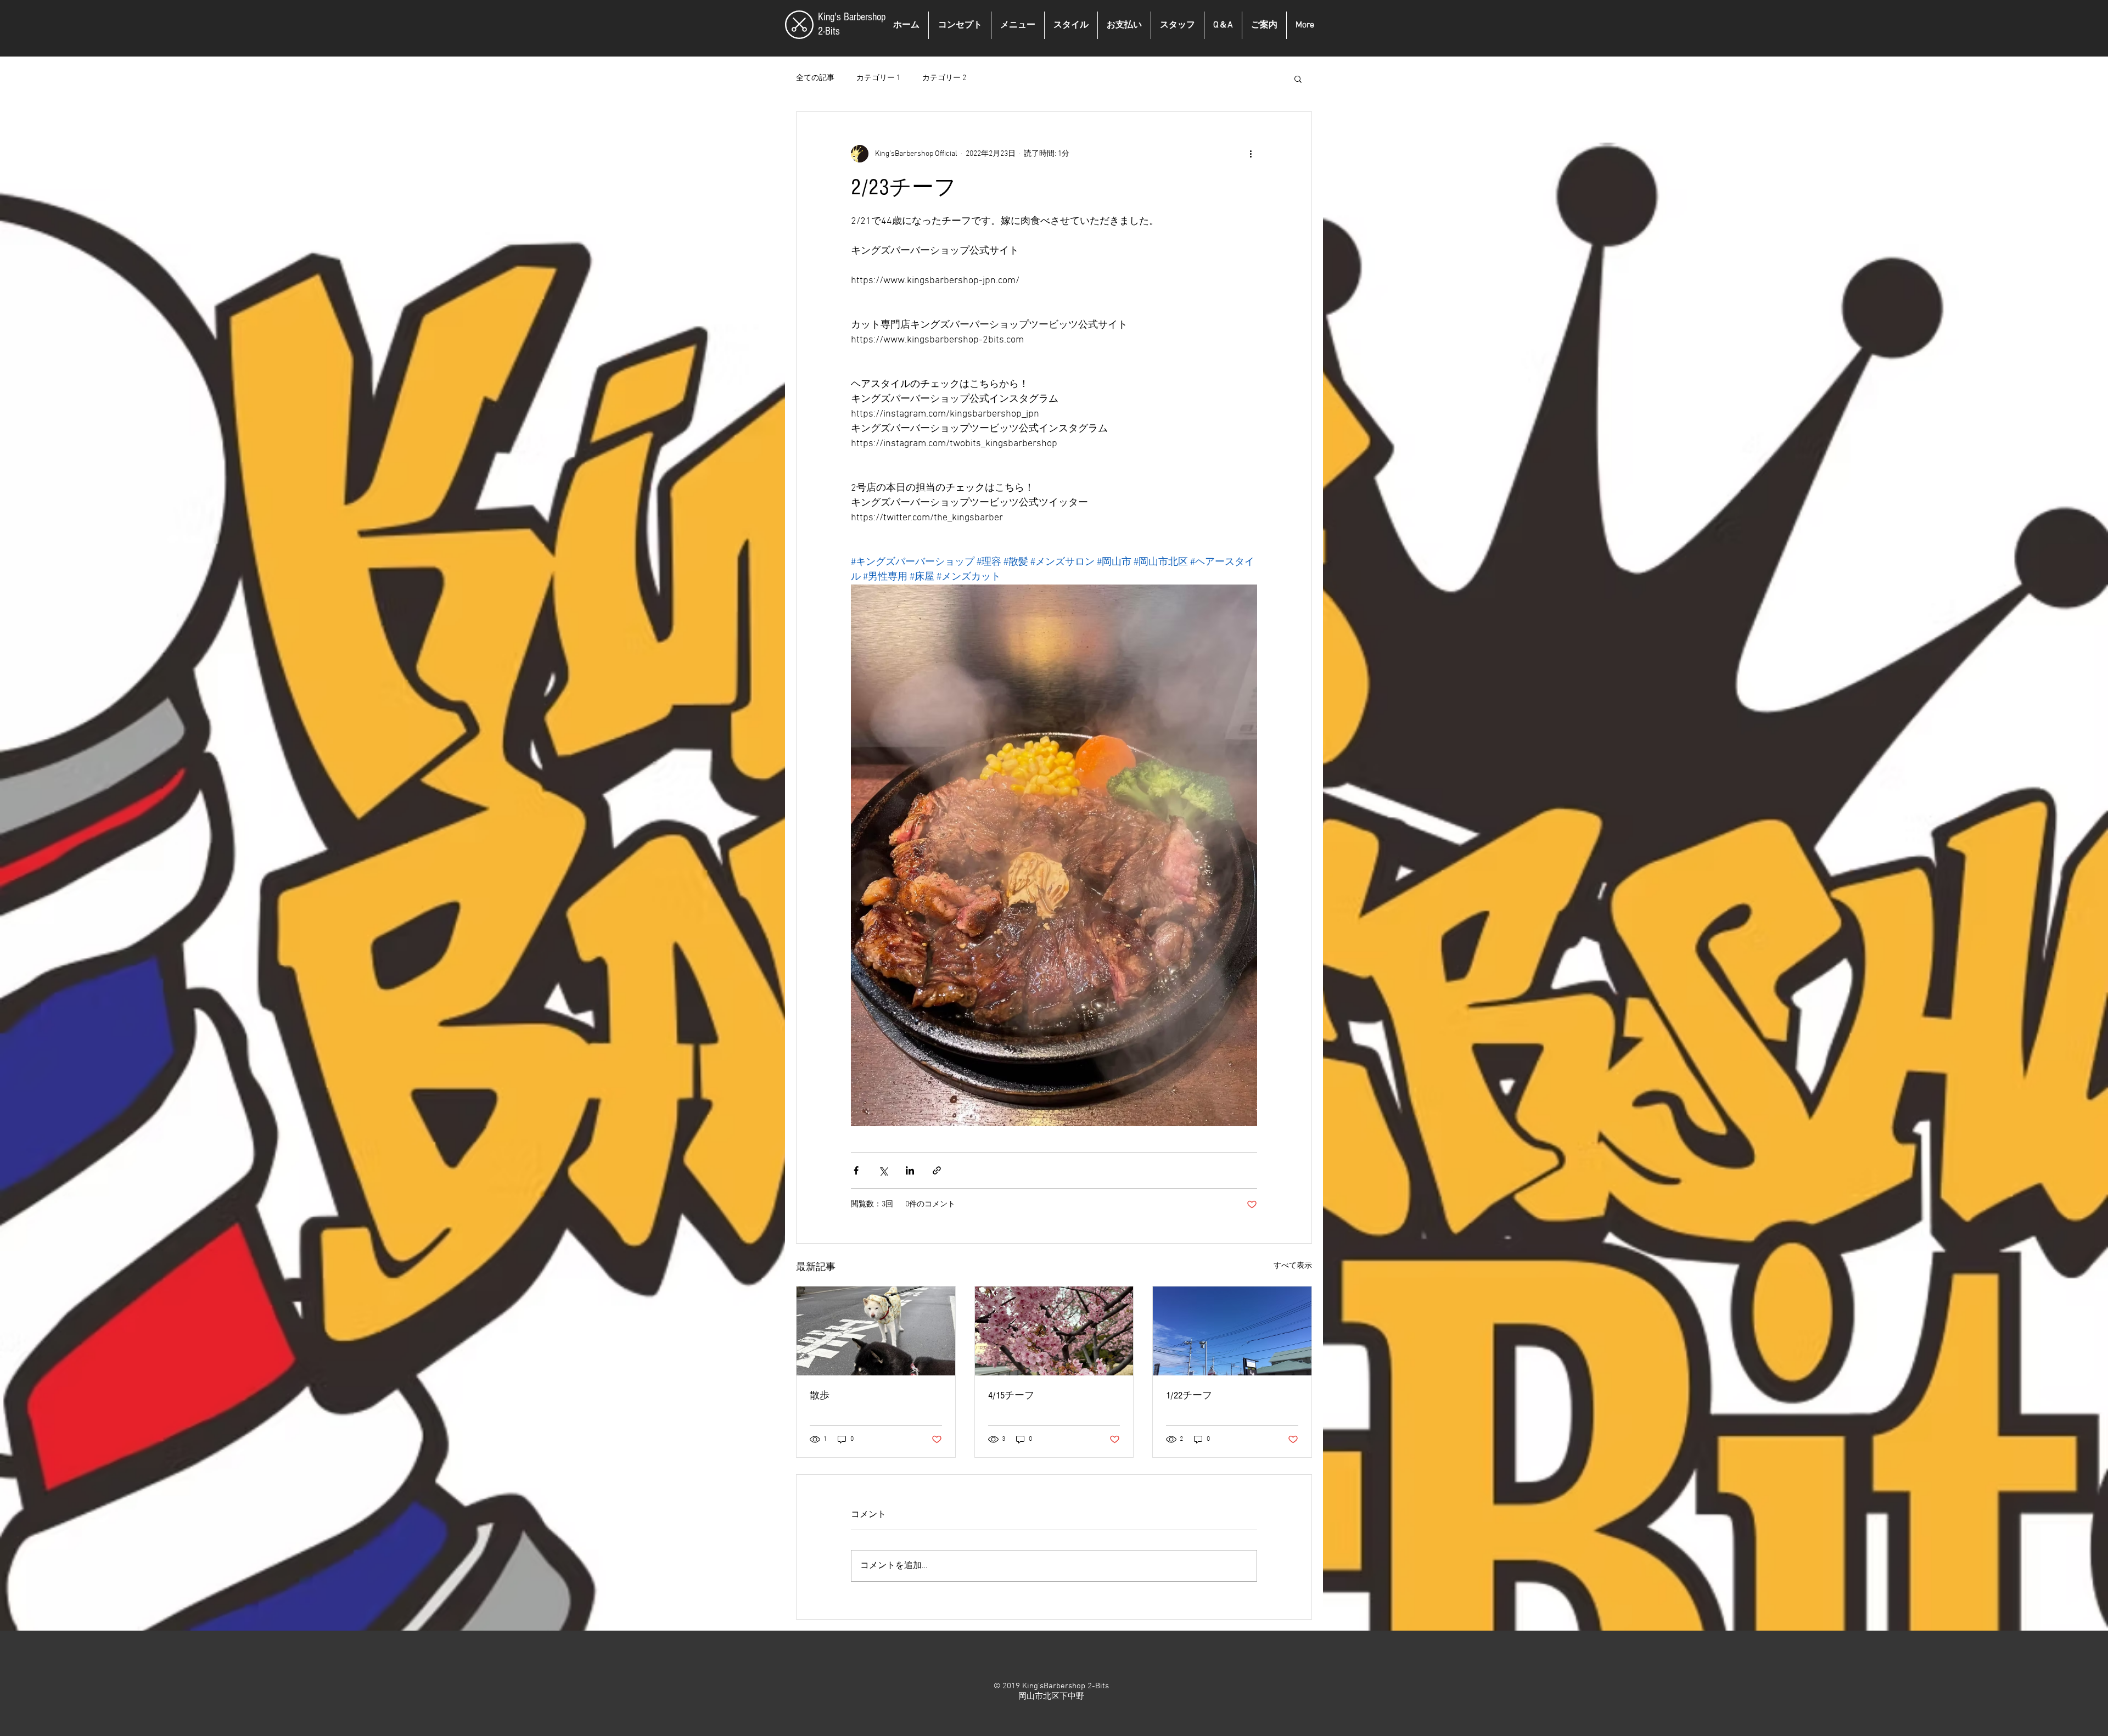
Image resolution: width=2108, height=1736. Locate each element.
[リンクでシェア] (937, 1170)
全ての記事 (815, 78)
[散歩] (876, 1331)
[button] (1298, 78)
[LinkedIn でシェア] (910, 1170)
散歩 (820, 1395)
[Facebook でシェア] (856, 1170)
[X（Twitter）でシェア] (883, 1170)
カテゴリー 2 (944, 78)
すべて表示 (1293, 1266)
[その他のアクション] (1251, 154)
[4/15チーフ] (1054, 1331)
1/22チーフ (1189, 1395)
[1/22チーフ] (1232, 1331)
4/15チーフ (1011, 1395)
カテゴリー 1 (878, 78)
